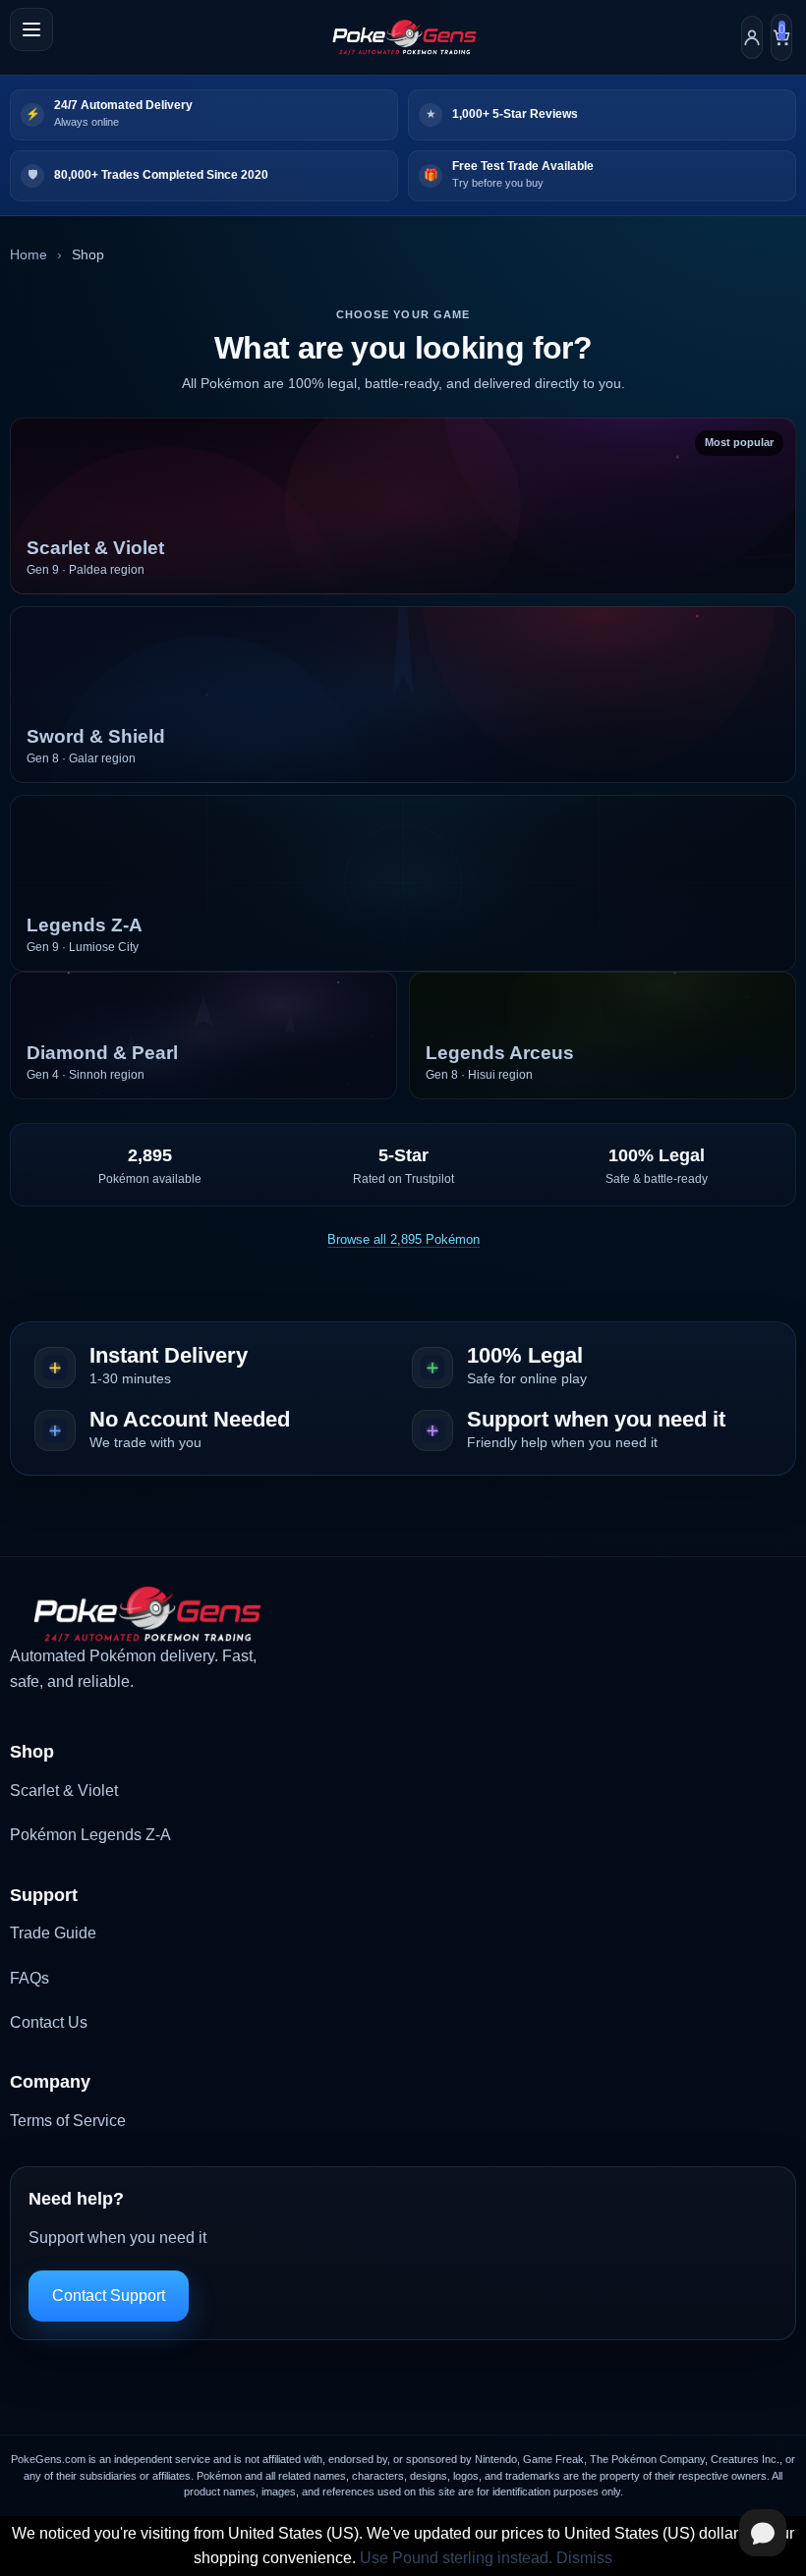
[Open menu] (31, 29)
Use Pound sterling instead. (456, 2558)
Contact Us (49, 2022)
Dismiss (584, 2558)
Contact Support (109, 2296)
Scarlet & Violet (64, 1791)
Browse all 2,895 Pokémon (403, 1239)
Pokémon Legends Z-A (90, 1835)
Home (29, 254)
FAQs (29, 1978)
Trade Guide (53, 1933)
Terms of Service (68, 2121)
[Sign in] (752, 37)
